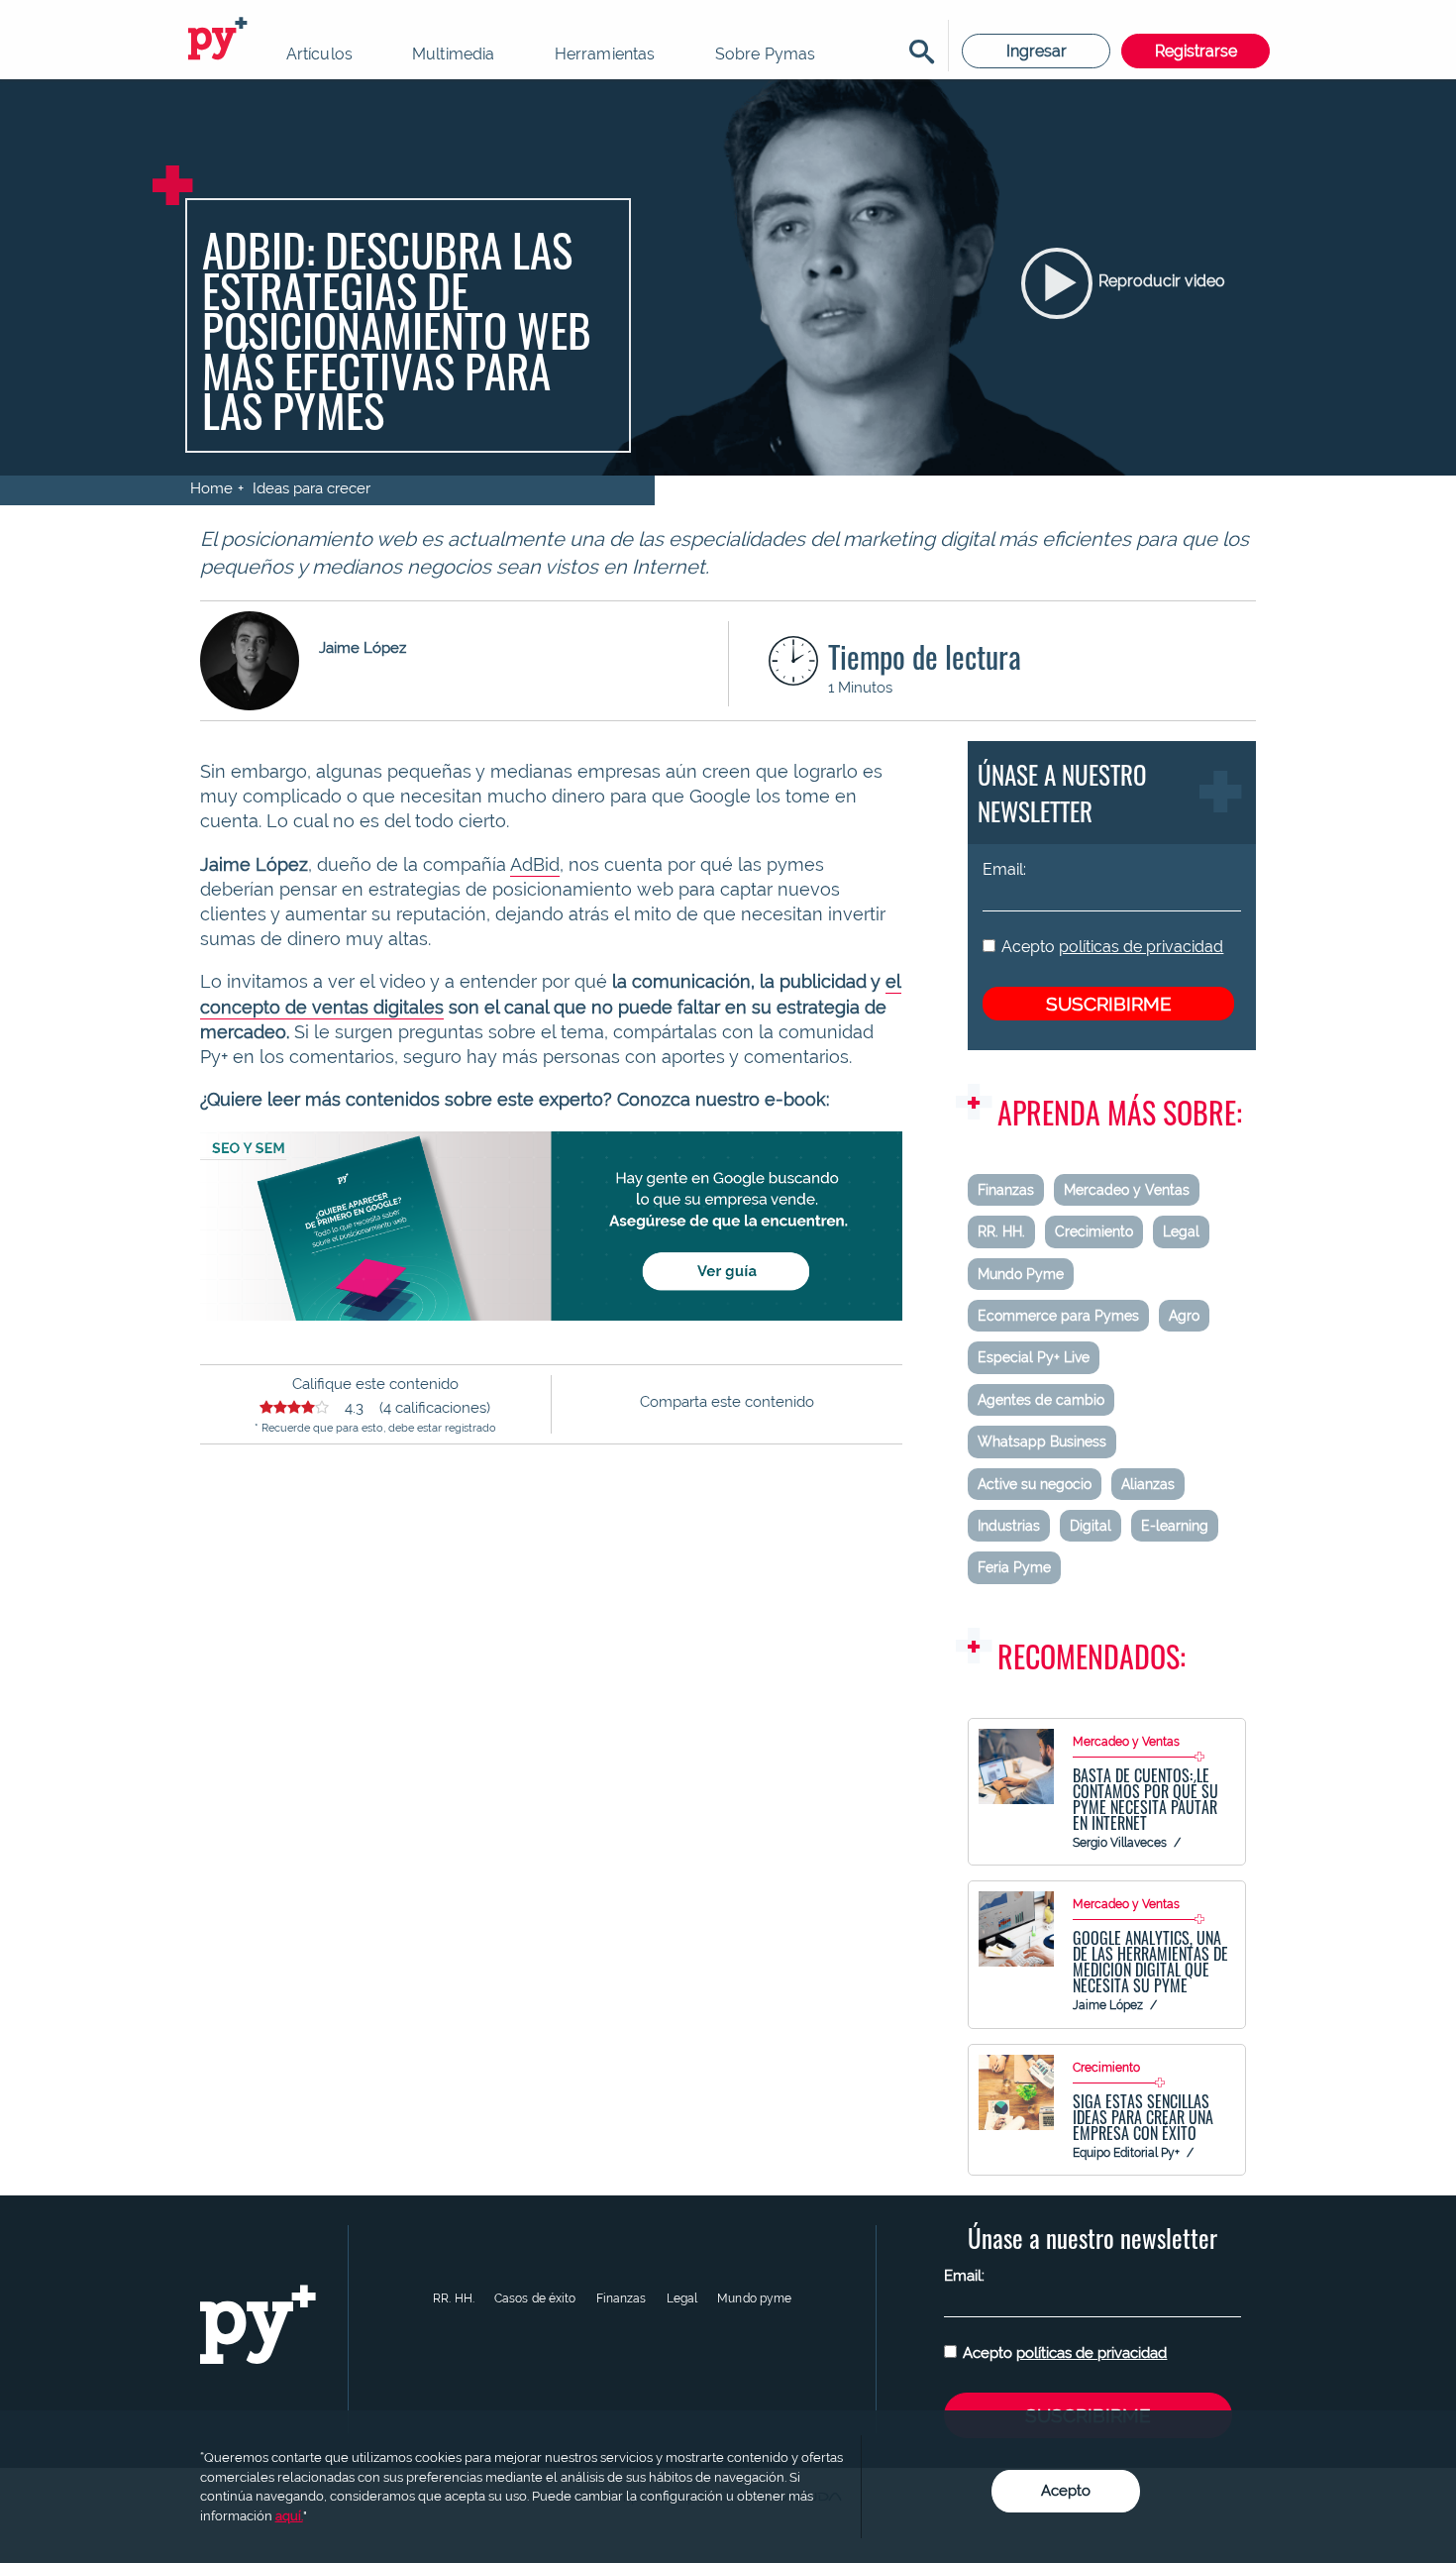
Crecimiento (1094, 1231)
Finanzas (1006, 1190)
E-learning (1175, 1526)
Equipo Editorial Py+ (1126, 2153)
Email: (1004, 869)
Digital (1091, 1526)
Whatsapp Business (1042, 1442)
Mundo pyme (754, 2298)
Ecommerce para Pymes (1058, 1316)
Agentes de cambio (1041, 1400)
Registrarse (1196, 51)
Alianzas (1148, 1484)
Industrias (1009, 1526)
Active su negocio (1035, 1484)
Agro (1184, 1316)
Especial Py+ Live (1034, 1357)
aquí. (289, 2516)
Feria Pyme (1014, 1567)
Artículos (319, 54)
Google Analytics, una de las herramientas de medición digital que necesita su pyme (1150, 1962)
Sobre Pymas (766, 54)
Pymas (221, 40)
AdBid (535, 864)
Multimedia (454, 54)
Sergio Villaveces (1120, 1843)
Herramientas (605, 54)
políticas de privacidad (1141, 947)
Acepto (1112, 947)
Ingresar (1037, 51)
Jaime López (1108, 2005)
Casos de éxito (535, 2298)
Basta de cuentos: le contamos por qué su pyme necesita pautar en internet (1145, 1799)
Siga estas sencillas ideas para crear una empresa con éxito (1143, 2117)
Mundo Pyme (1021, 1274)
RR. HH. (1001, 1231)
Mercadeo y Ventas (1127, 1190)
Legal (1181, 1231)
